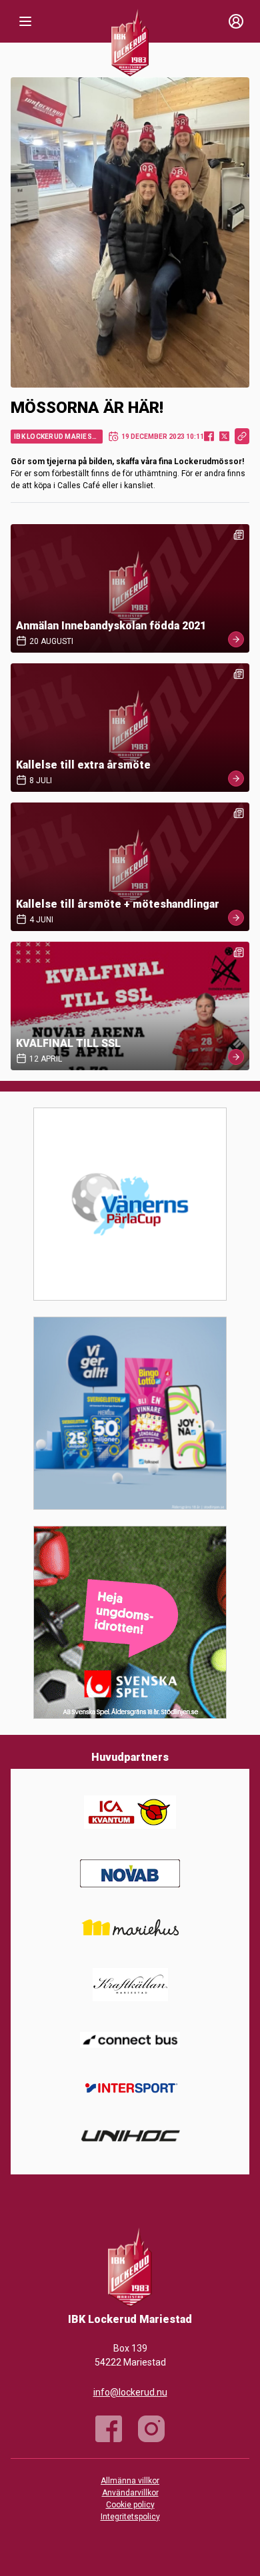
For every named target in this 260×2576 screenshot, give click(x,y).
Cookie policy (130, 2505)
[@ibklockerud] (151, 2429)
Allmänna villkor (130, 2481)
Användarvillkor (130, 2493)
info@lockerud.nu (130, 2392)
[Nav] (25, 21)
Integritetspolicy (130, 2517)
